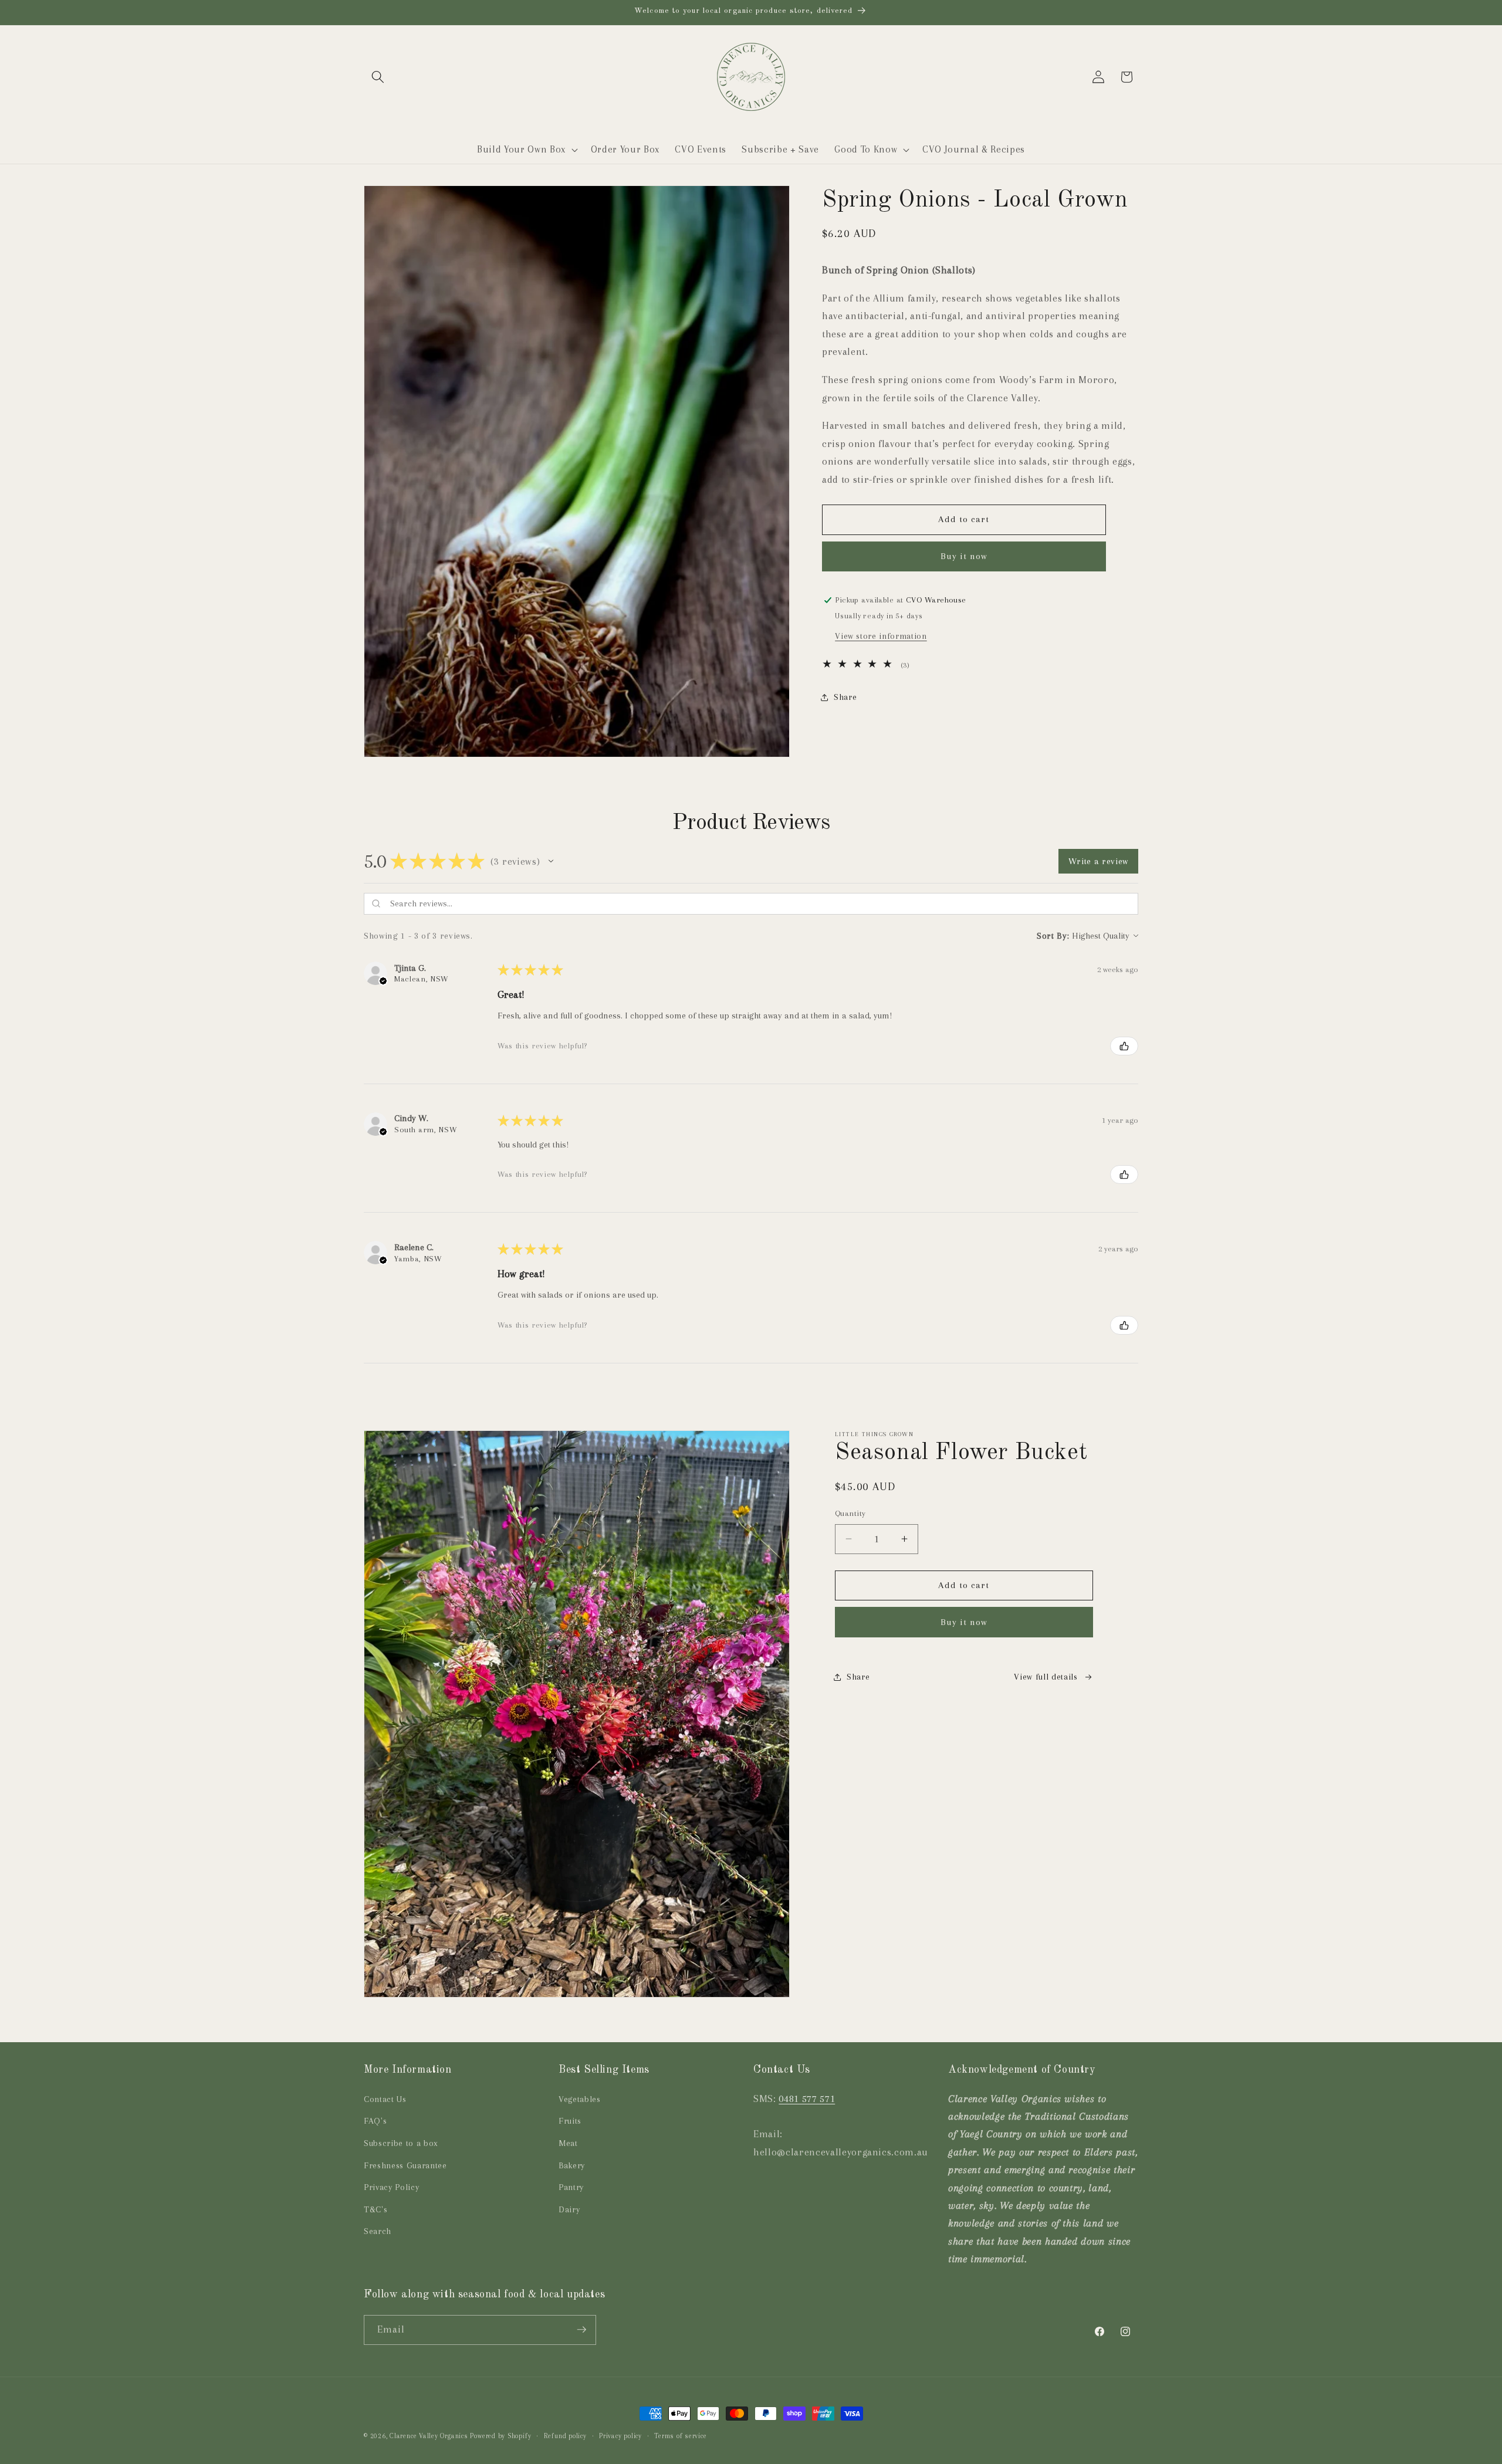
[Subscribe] (581, 2330)
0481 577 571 (807, 2099)
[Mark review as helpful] (1124, 1046)
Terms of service (680, 2436)
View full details (1046, 1676)
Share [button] (845, 697)
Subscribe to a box (401, 2143)
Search (378, 2231)
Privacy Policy (391, 2187)
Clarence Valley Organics (429, 2436)
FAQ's (375, 2121)
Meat (568, 2143)
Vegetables (580, 2099)
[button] (378, 77)
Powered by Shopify (500, 2436)
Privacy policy (620, 2436)
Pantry (571, 2187)
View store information (881, 636)
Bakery (572, 2166)
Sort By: (1053, 936)
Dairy (569, 2210)
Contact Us (385, 2099)
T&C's (375, 2210)
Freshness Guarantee (405, 2166)
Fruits (570, 2121)
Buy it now (964, 557)
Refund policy (565, 2436)
